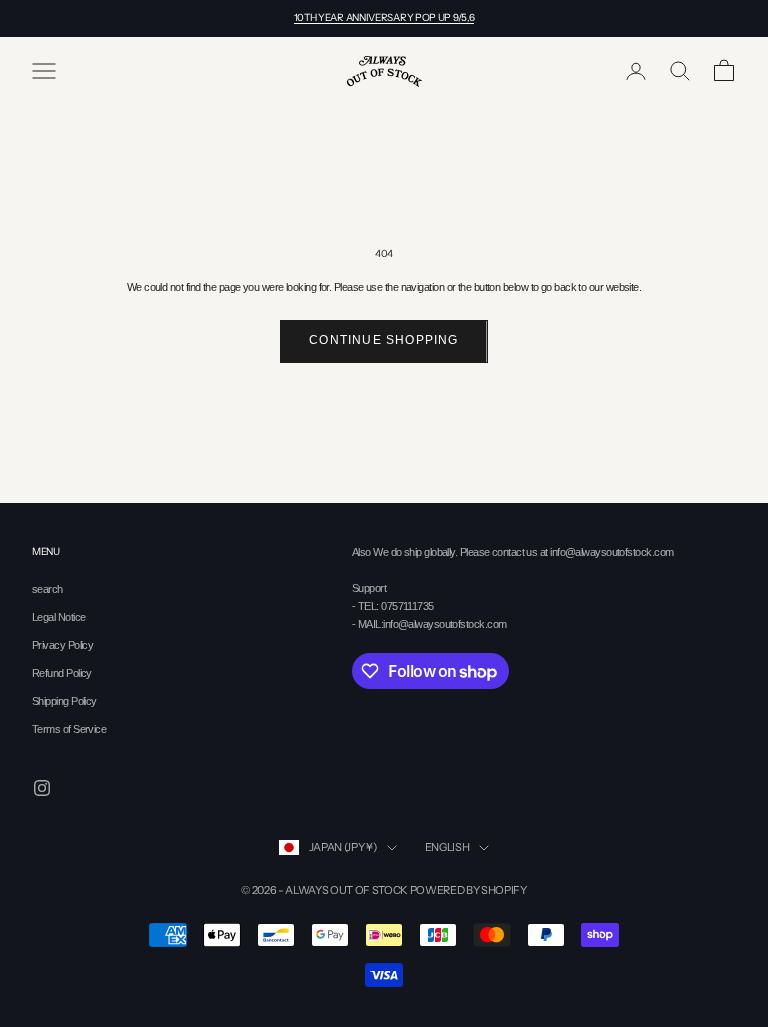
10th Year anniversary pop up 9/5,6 (384, 17)
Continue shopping (383, 340)
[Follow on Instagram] (42, 788)
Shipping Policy (64, 701)
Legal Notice (58, 617)
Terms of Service (69, 729)
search (47, 589)
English (447, 847)
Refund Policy (62, 673)
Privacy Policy (62, 645)
